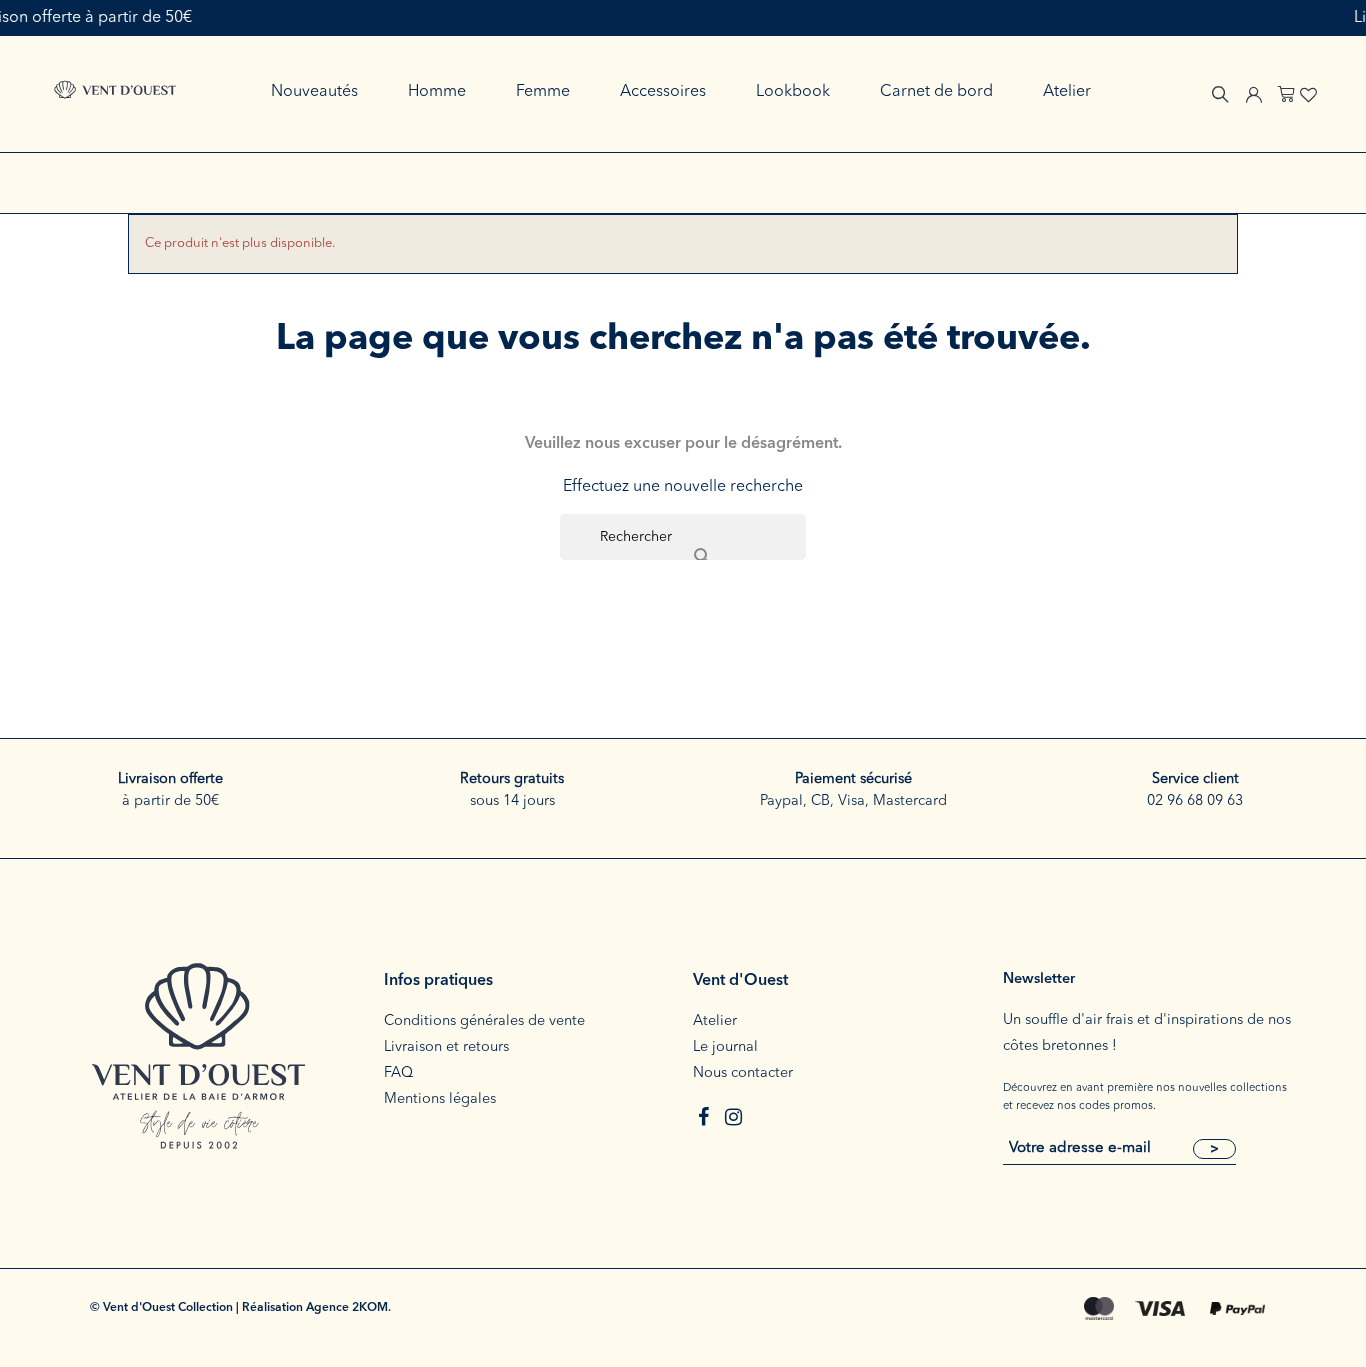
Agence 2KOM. (348, 1308)
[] (683, 537)
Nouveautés (314, 92)
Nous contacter (743, 1073)
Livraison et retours (446, 1047)
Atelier (1067, 92)
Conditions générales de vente (484, 1021)
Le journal (725, 1047)
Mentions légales (440, 1099)
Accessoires (663, 92)
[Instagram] (733, 1117)
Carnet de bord (936, 92)
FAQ (398, 1073)
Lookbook (793, 92)
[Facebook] (703, 1117)
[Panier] (1286, 91)
